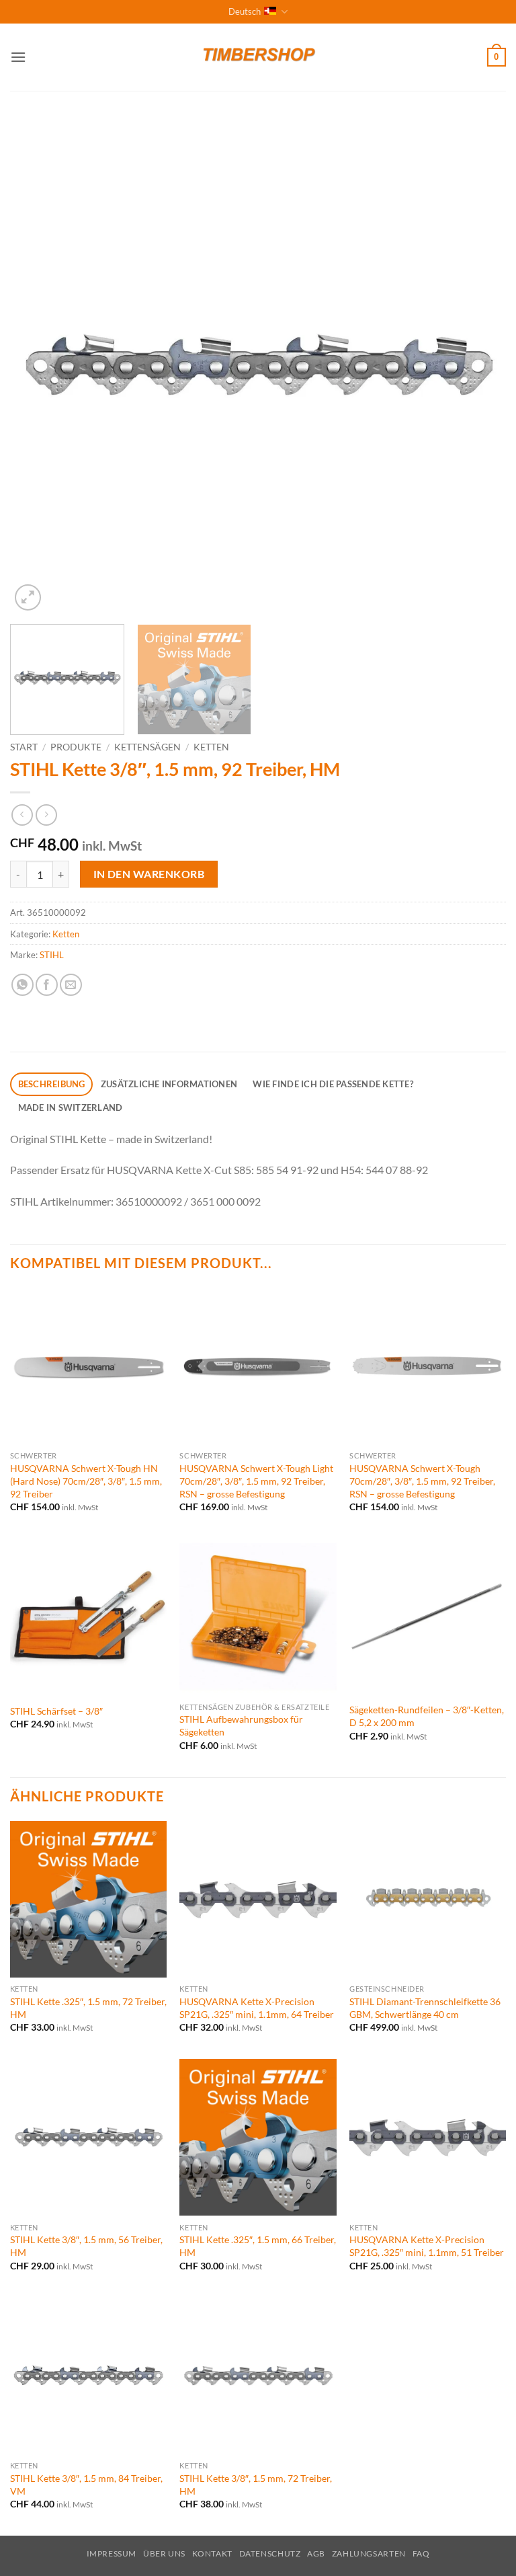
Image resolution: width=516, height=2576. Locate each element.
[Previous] (37, 366)
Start (24, 747)
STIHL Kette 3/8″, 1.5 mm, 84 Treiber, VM (86, 2485)
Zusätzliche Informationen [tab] (169, 1084)
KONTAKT (212, 2553)
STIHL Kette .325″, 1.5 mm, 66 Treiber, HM (258, 2246)
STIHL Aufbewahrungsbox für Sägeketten (241, 1725)
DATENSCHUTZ (270, 2553)
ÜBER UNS (164, 2553)
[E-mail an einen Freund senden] (71, 985)
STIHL (52, 955)
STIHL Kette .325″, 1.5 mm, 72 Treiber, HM (88, 2008)
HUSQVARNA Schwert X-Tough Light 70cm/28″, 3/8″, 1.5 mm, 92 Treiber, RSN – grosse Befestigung (256, 1481)
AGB (316, 2553)
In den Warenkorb (149, 874)
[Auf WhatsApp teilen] (23, 985)
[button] (18, 57)
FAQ (421, 2553)
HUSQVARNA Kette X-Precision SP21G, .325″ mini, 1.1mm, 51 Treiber (427, 2246)
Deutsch (245, 11)
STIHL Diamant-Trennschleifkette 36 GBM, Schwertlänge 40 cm (425, 2008)
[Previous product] (46, 815)
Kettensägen (147, 747)
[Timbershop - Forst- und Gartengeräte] (258, 57)
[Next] (479, 366)
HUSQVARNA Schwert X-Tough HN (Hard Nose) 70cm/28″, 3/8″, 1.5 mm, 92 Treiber (86, 1481)
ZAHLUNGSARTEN (369, 2553)
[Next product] (22, 815)
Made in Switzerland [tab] (71, 1107)
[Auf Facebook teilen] (47, 985)
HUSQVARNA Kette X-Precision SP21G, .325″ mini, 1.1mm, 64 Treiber (257, 2008)
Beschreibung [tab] (52, 1084)
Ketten (211, 747)
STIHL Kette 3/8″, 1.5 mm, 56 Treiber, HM (86, 2246)
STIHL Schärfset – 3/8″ (56, 1711)
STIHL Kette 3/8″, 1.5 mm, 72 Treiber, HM (256, 2485)
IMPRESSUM (112, 2553)
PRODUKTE (76, 747)
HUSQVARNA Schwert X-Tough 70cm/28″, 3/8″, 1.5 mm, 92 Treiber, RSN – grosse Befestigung (422, 1481)
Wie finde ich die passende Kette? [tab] (333, 1084)
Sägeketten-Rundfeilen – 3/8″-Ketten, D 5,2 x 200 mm (427, 1716)
